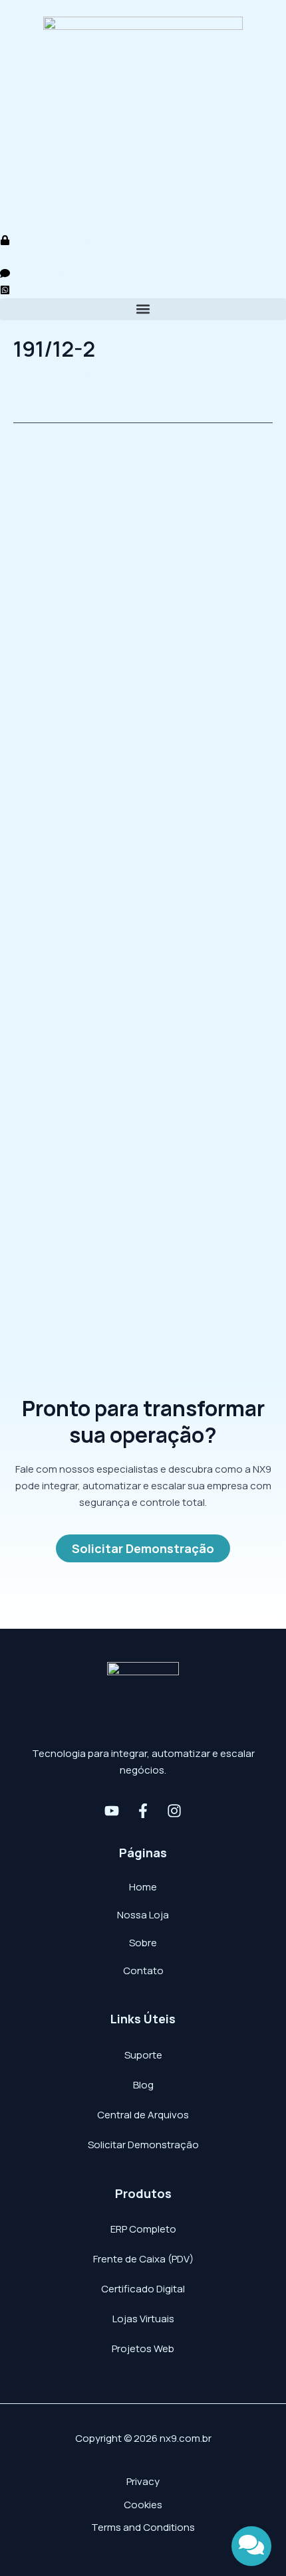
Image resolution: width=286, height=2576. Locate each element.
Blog (143, 2085)
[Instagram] (174, 1811)
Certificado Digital (143, 2289)
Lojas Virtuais (143, 2319)
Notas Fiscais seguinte (213, 446)
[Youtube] (112, 1811)
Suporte (143, 2055)
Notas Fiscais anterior (71, 446)
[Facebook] (143, 1811)
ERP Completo (143, 2229)
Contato (143, 1971)
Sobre (143, 1943)
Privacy (143, 2481)
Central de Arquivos (143, 2115)
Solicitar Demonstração (143, 2145)
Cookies (143, 2505)
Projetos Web (143, 2348)
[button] (143, 309)
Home (143, 1887)
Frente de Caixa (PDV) (143, 2259)
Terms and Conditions (143, 2527)
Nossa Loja (143, 1915)
